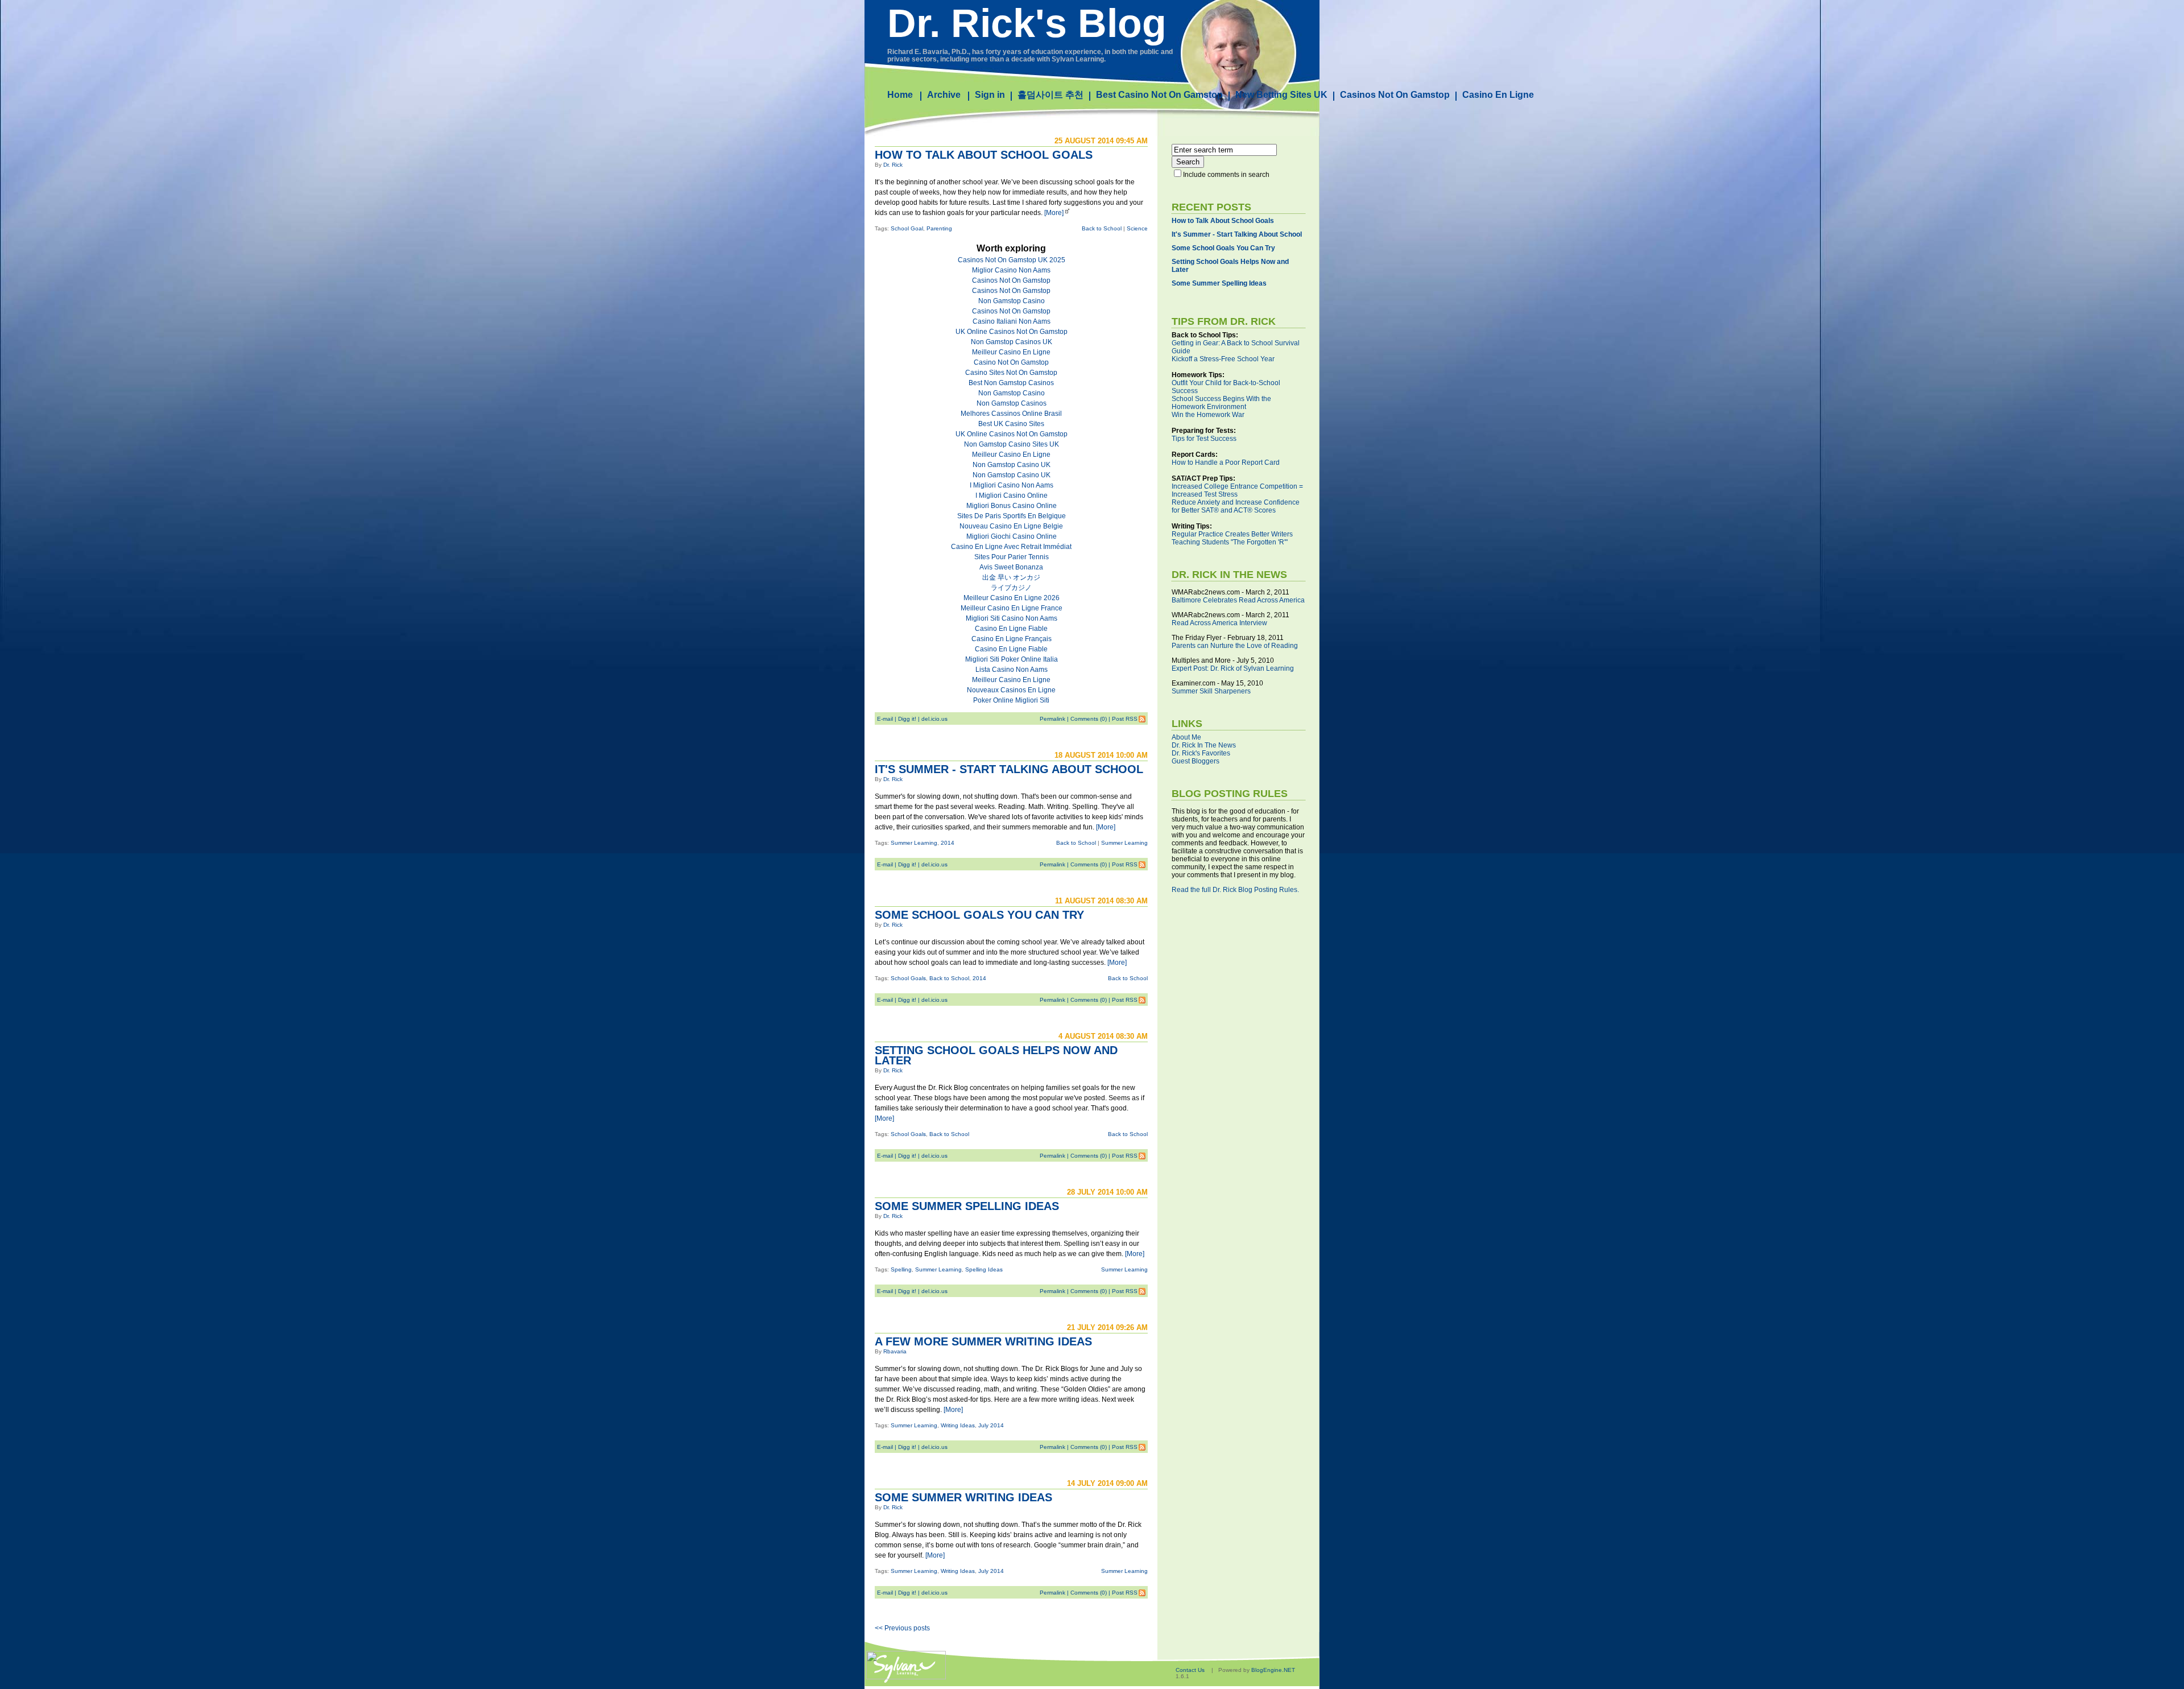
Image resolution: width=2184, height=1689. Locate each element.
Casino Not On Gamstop (1011, 362)
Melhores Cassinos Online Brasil (1011, 414)
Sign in (990, 95)
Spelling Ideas (984, 1269)
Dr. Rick (893, 165)
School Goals (908, 978)
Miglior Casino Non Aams (1011, 270)
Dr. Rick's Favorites (1201, 753)
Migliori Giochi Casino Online (1012, 536)
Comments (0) (1089, 719)
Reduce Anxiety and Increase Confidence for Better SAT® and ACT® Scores (1236, 506)
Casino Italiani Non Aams (1012, 321)
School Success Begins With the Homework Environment (1221, 403)
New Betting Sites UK (1281, 95)
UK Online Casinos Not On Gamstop (1012, 332)
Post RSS (1125, 719)
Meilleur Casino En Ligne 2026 (1012, 598)
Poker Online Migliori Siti (1011, 700)
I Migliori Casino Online (1012, 495)
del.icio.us (934, 719)
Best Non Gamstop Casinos (1011, 383)
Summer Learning (914, 843)
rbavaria (895, 1351)
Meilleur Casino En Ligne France (1012, 608)
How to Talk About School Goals (984, 155)
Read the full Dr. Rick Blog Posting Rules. (1235, 890)
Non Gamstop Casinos (1012, 403)
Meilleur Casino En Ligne (1011, 352)
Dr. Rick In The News (1204, 745)
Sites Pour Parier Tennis (1012, 557)
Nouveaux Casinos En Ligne (1011, 690)
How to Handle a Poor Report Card (1226, 462)
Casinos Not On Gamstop (1395, 95)
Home (900, 95)
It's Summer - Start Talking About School (1009, 769)
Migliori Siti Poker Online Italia (1012, 659)
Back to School (1102, 228)
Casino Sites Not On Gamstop (1011, 373)
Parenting (939, 228)
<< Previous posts (902, 1628)
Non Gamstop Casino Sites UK (1012, 444)
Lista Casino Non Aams (1012, 670)
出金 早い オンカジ (1011, 577)
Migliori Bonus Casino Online (1012, 506)
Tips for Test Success (1204, 439)
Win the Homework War (1208, 415)
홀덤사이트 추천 (1050, 95)
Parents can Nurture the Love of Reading (1235, 646)
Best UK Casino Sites (1011, 424)
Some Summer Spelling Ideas (967, 1206)
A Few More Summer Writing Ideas (983, 1341)
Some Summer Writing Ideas (963, 1497)
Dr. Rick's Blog (1027, 23)
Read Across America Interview (1219, 623)
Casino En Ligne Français (1012, 639)
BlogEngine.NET (1273, 1670)
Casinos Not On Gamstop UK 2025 (1012, 260)
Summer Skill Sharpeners (1211, 691)
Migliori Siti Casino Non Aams (1012, 618)
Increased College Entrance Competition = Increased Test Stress (1237, 490)
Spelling (901, 1269)
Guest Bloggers (1196, 761)
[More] (1054, 213)
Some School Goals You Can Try (979, 915)
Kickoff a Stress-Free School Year (1223, 359)
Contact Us (1190, 1670)
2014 (948, 843)
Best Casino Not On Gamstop (1159, 95)
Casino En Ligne (1498, 95)
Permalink (1052, 719)
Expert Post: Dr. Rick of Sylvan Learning (1233, 668)
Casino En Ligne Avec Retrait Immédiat (1011, 547)
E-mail (885, 719)
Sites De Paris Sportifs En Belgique (1012, 516)
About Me (1186, 737)
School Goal (907, 228)
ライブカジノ (1011, 588)
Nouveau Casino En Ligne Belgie (1011, 526)
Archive (944, 95)
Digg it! (907, 719)
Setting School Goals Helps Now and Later (996, 1055)
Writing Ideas (958, 1425)
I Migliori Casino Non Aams (1012, 485)
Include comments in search (1226, 175)
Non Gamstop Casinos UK (1012, 342)
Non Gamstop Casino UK (1012, 465)
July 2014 (991, 1425)
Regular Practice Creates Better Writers (1232, 534)
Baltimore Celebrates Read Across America (1238, 600)
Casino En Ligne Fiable (1011, 629)
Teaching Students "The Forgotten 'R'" (1230, 542)
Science (1137, 228)
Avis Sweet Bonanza (1011, 567)
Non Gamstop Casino (1012, 301)
